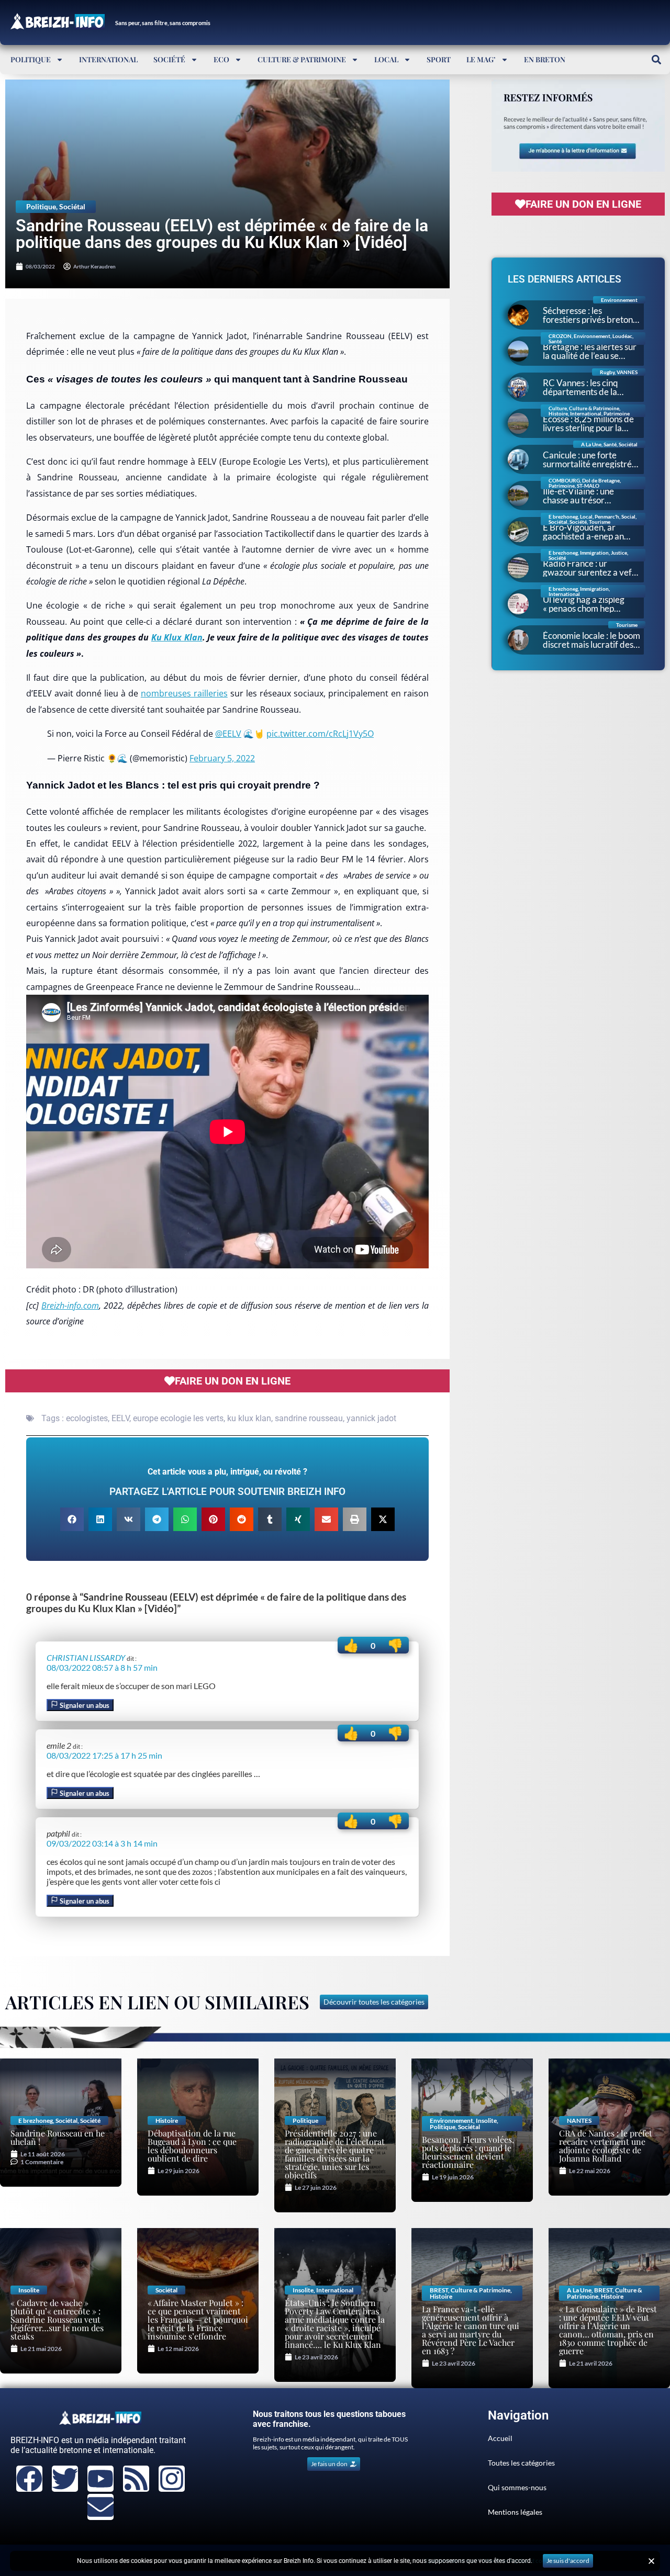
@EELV (228, 734)
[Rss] (136, 2479)
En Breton (545, 59)
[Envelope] (100, 2507)
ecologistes (87, 1418)
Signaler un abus (84, 1705)
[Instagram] (172, 2479)
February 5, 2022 (222, 758)
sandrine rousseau (309, 1418)
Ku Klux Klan (177, 637)
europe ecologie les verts (178, 1418)
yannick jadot (371, 1418)
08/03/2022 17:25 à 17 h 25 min (104, 1755)
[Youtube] (100, 2479)
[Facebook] (29, 2479)
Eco (221, 59)
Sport (439, 59)
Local (386, 59)
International (108, 59)
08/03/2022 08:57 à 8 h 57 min (102, 1667)
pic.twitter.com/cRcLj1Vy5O (320, 734)
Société (169, 59)
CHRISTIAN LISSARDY (86, 1657)
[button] (656, 59)
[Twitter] (65, 2479)
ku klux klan (249, 1418)
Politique (31, 59)
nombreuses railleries (184, 693)
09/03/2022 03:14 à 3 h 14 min (102, 1843)
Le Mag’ (481, 59)
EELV (120, 1418)
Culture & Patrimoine (302, 59)
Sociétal (72, 206)
